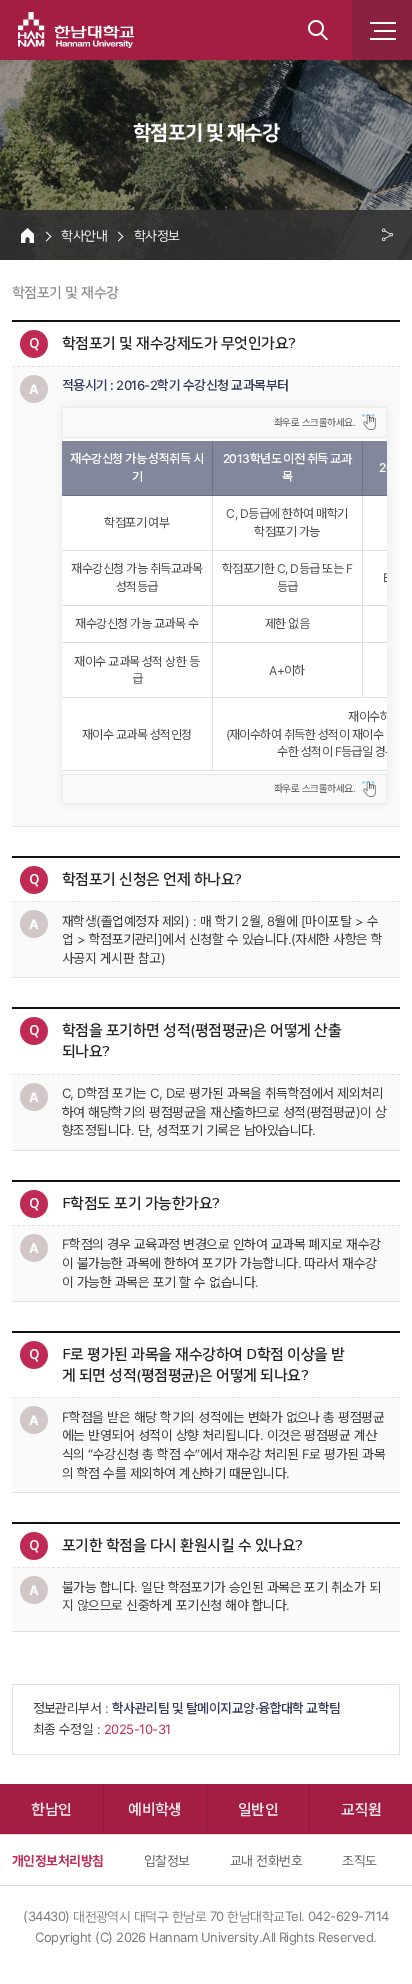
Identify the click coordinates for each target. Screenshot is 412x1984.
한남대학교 (76, 30)
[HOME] (27, 235)
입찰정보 (167, 1860)
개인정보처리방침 (58, 1860)
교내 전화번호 (266, 1860)
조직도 (359, 1860)
